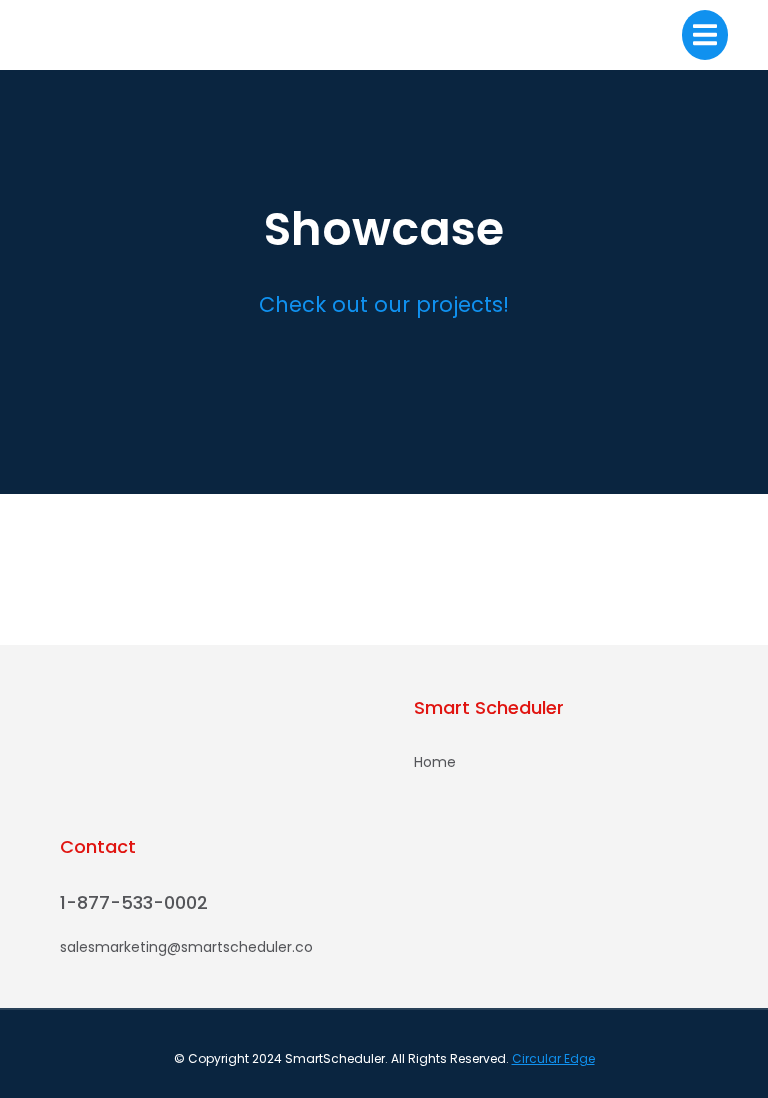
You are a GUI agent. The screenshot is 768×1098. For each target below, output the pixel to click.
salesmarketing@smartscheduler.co (186, 947)
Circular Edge (553, 1058)
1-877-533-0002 (134, 902)
